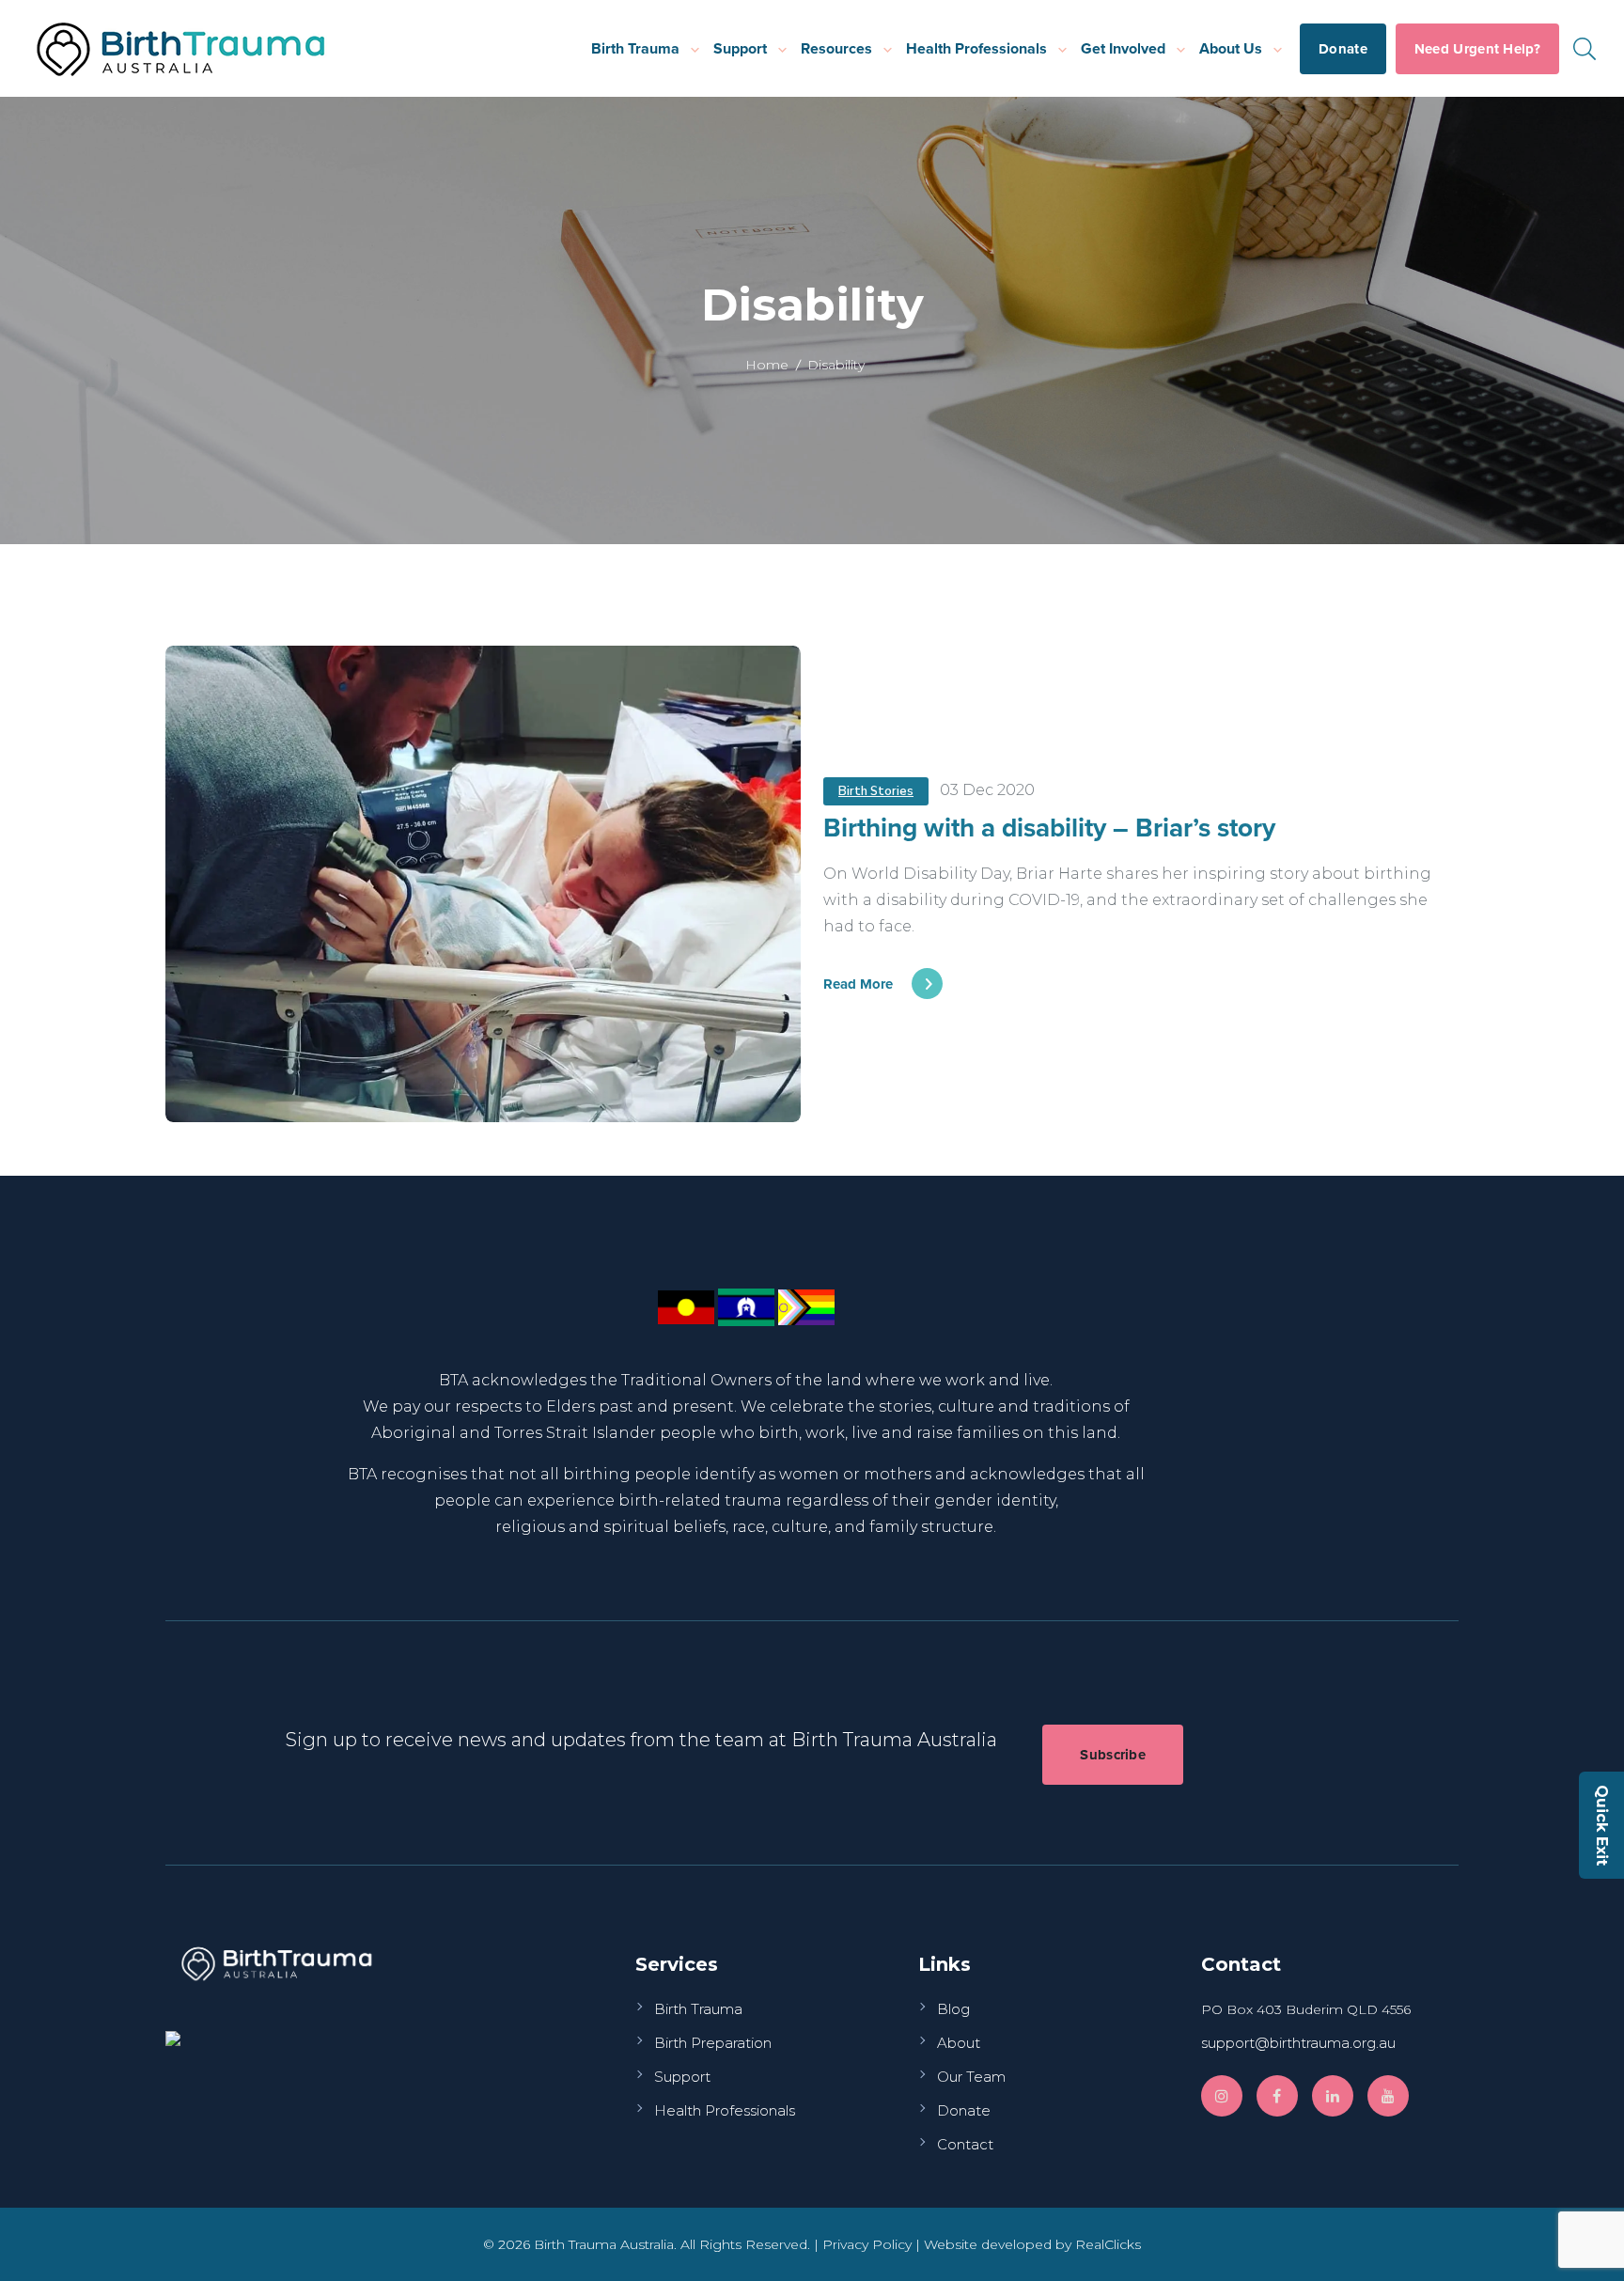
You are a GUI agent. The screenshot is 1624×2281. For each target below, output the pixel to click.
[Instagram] (1222, 2096)
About (959, 2043)
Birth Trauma (635, 48)
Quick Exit (1602, 1825)
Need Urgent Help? (1477, 49)
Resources (836, 48)
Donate (1343, 49)
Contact (965, 2144)
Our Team (971, 2077)
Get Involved (1123, 48)
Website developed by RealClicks (1032, 2244)
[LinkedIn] (1333, 2096)
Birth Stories (876, 791)
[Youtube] (1388, 2096)
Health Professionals (976, 48)
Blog (953, 2009)
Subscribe (1113, 1755)
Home (767, 365)
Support (740, 48)
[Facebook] (1277, 2096)
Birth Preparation (713, 2043)
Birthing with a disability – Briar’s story (1049, 827)
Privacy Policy (867, 2244)
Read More (858, 984)
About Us (1231, 48)
